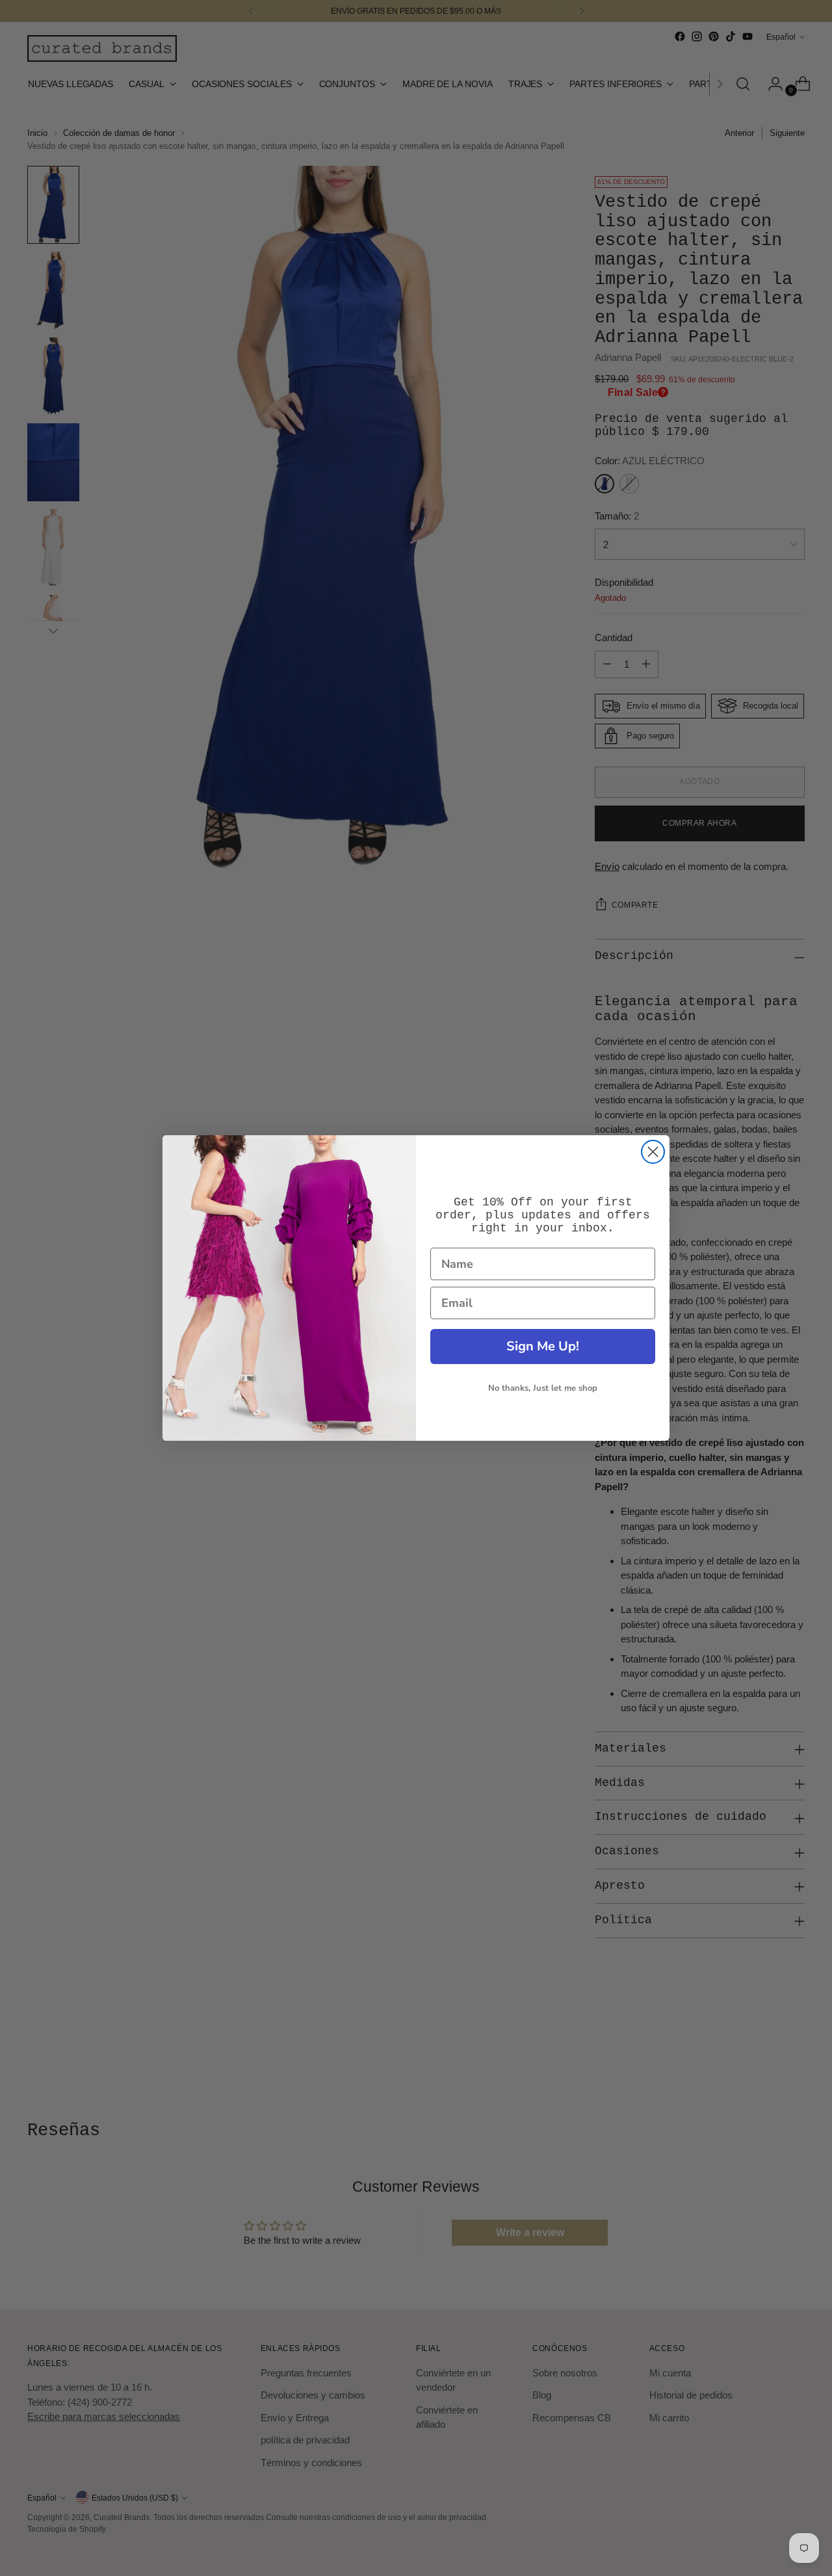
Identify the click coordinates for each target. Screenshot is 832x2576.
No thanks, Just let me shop (543, 1388)
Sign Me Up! (543, 1346)
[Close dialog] (653, 1152)
